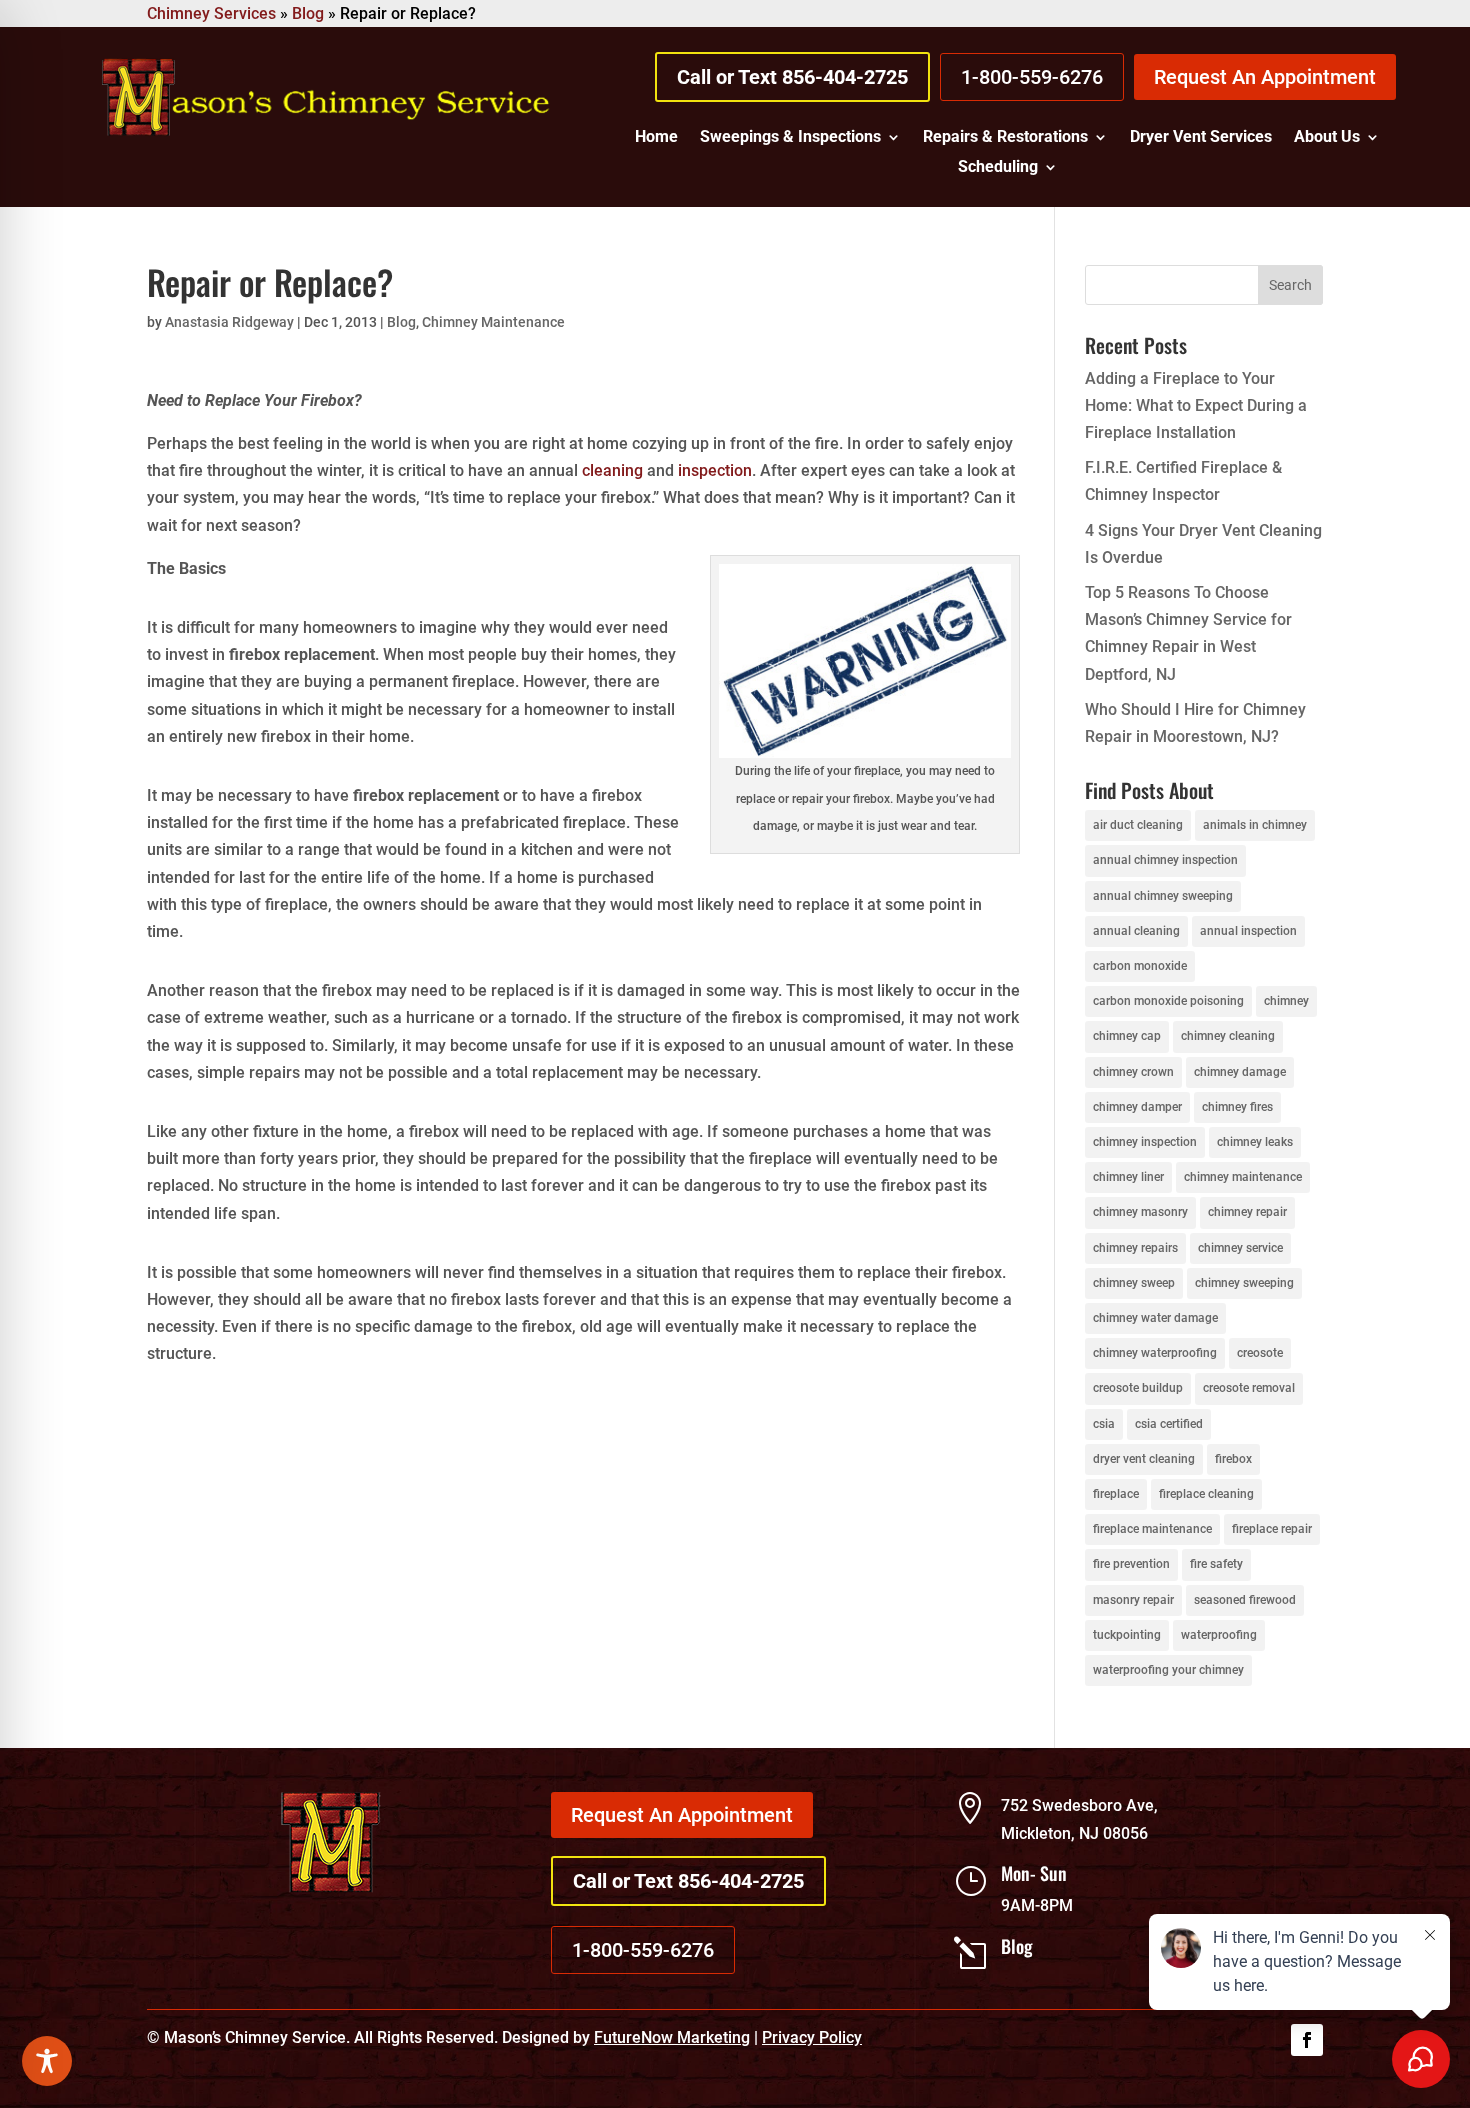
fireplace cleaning (1206, 1494)
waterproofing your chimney (1168, 1670)
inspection (715, 470)
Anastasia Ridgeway (229, 322)
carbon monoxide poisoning (1168, 1001)
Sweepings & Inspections (790, 138)
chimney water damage (1155, 1318)
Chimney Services (211, 13)
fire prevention (1131, 1564)
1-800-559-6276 (1032, 77)
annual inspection (1248, 931)
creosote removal (1249, 1388)
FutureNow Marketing (672, 2037)
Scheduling (998, 168)
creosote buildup (1138, 1388)
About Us (1327, 138)
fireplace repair (1272, 1529)
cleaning (612, 470)
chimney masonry (1140, 1212)
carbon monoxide (1140, 966)
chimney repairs (1135, 1248)
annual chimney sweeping (1163, 896)
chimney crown (1133, 1072)
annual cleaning (1136, 931)
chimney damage (1240, 1072)
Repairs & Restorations (1005, 138)
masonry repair (1133, 1600)
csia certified (1169, 1424)
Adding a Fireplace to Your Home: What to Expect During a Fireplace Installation (1196, 405)
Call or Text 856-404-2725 (792, 77)
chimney (1286, 1001)
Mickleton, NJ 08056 (1074, 1833)
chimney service (1240, 1248)
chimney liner (1128, 1177)
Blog (308, 13)
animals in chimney (1255, 825)
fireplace (1116, 1494)
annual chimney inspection (1165, 860)
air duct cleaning (1138, 825)
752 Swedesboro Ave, (1079, 1805)
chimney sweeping (1244, 1283)
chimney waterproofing (1155, 1353)
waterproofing (1219, 1635)
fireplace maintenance (1152, 1529)
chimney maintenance (1243, 1177)
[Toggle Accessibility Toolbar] (47, 2061)
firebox (1233, 1459)
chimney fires (1237, 1107)
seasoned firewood (1245, 1600)
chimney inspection (1145, 1142)
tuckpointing (1127, 1635)
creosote (1260, 1353)
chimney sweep (1134, 1283)
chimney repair (1247, 1212)
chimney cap (1127, 1036)
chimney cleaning (1228, 1036)
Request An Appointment (1265, 77)
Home (656, 138)
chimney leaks (1255, 1142)
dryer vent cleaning (1144, 1459)
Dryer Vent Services (1201, 138)
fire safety (1216, 1564)
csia (1104, 1424)
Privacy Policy (812, 2037)
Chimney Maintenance (493, 322)
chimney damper (1137, 1107)
